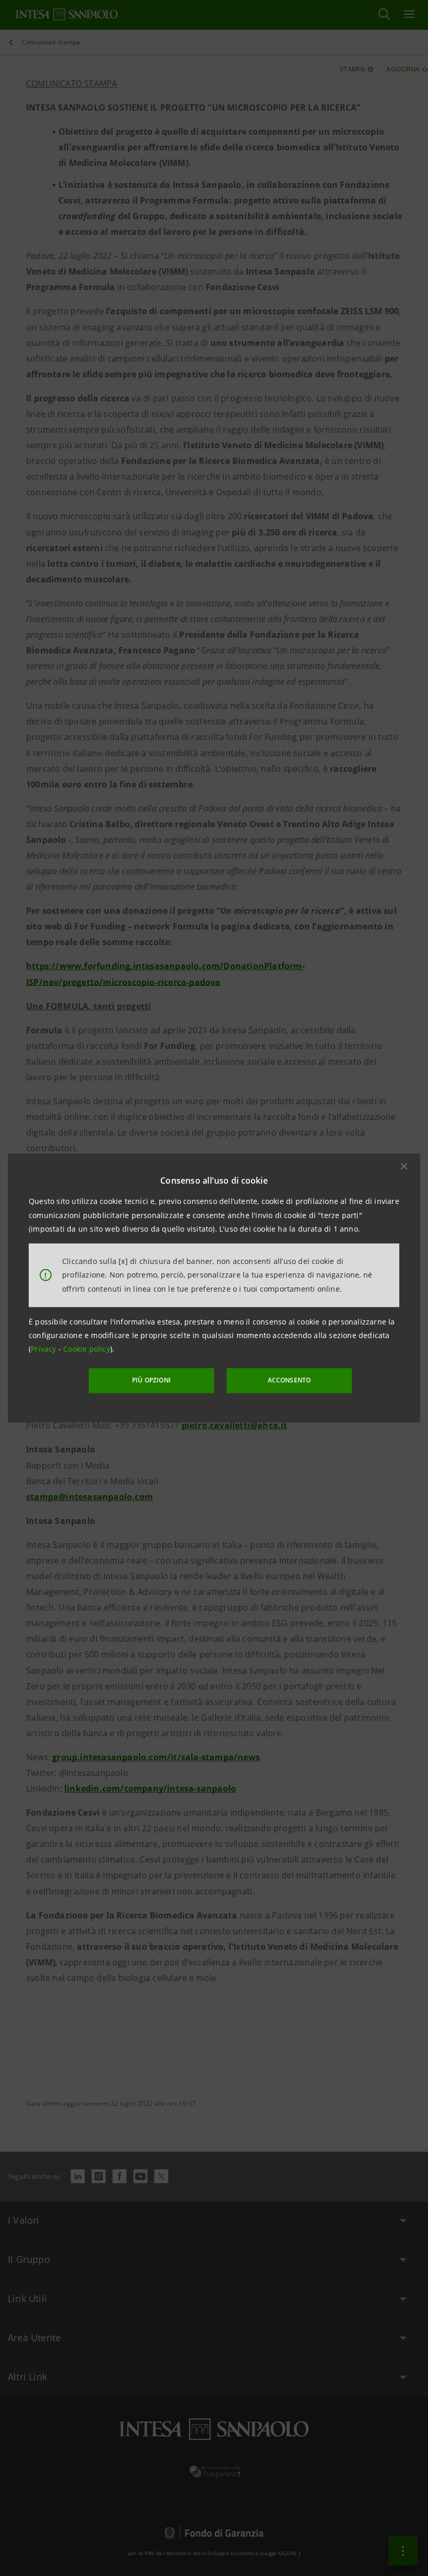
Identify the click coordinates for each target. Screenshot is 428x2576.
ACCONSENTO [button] (289, 1380)
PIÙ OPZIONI (151, 1380)
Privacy (45, 1349)
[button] (404, 1166)
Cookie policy (87, 1349)
